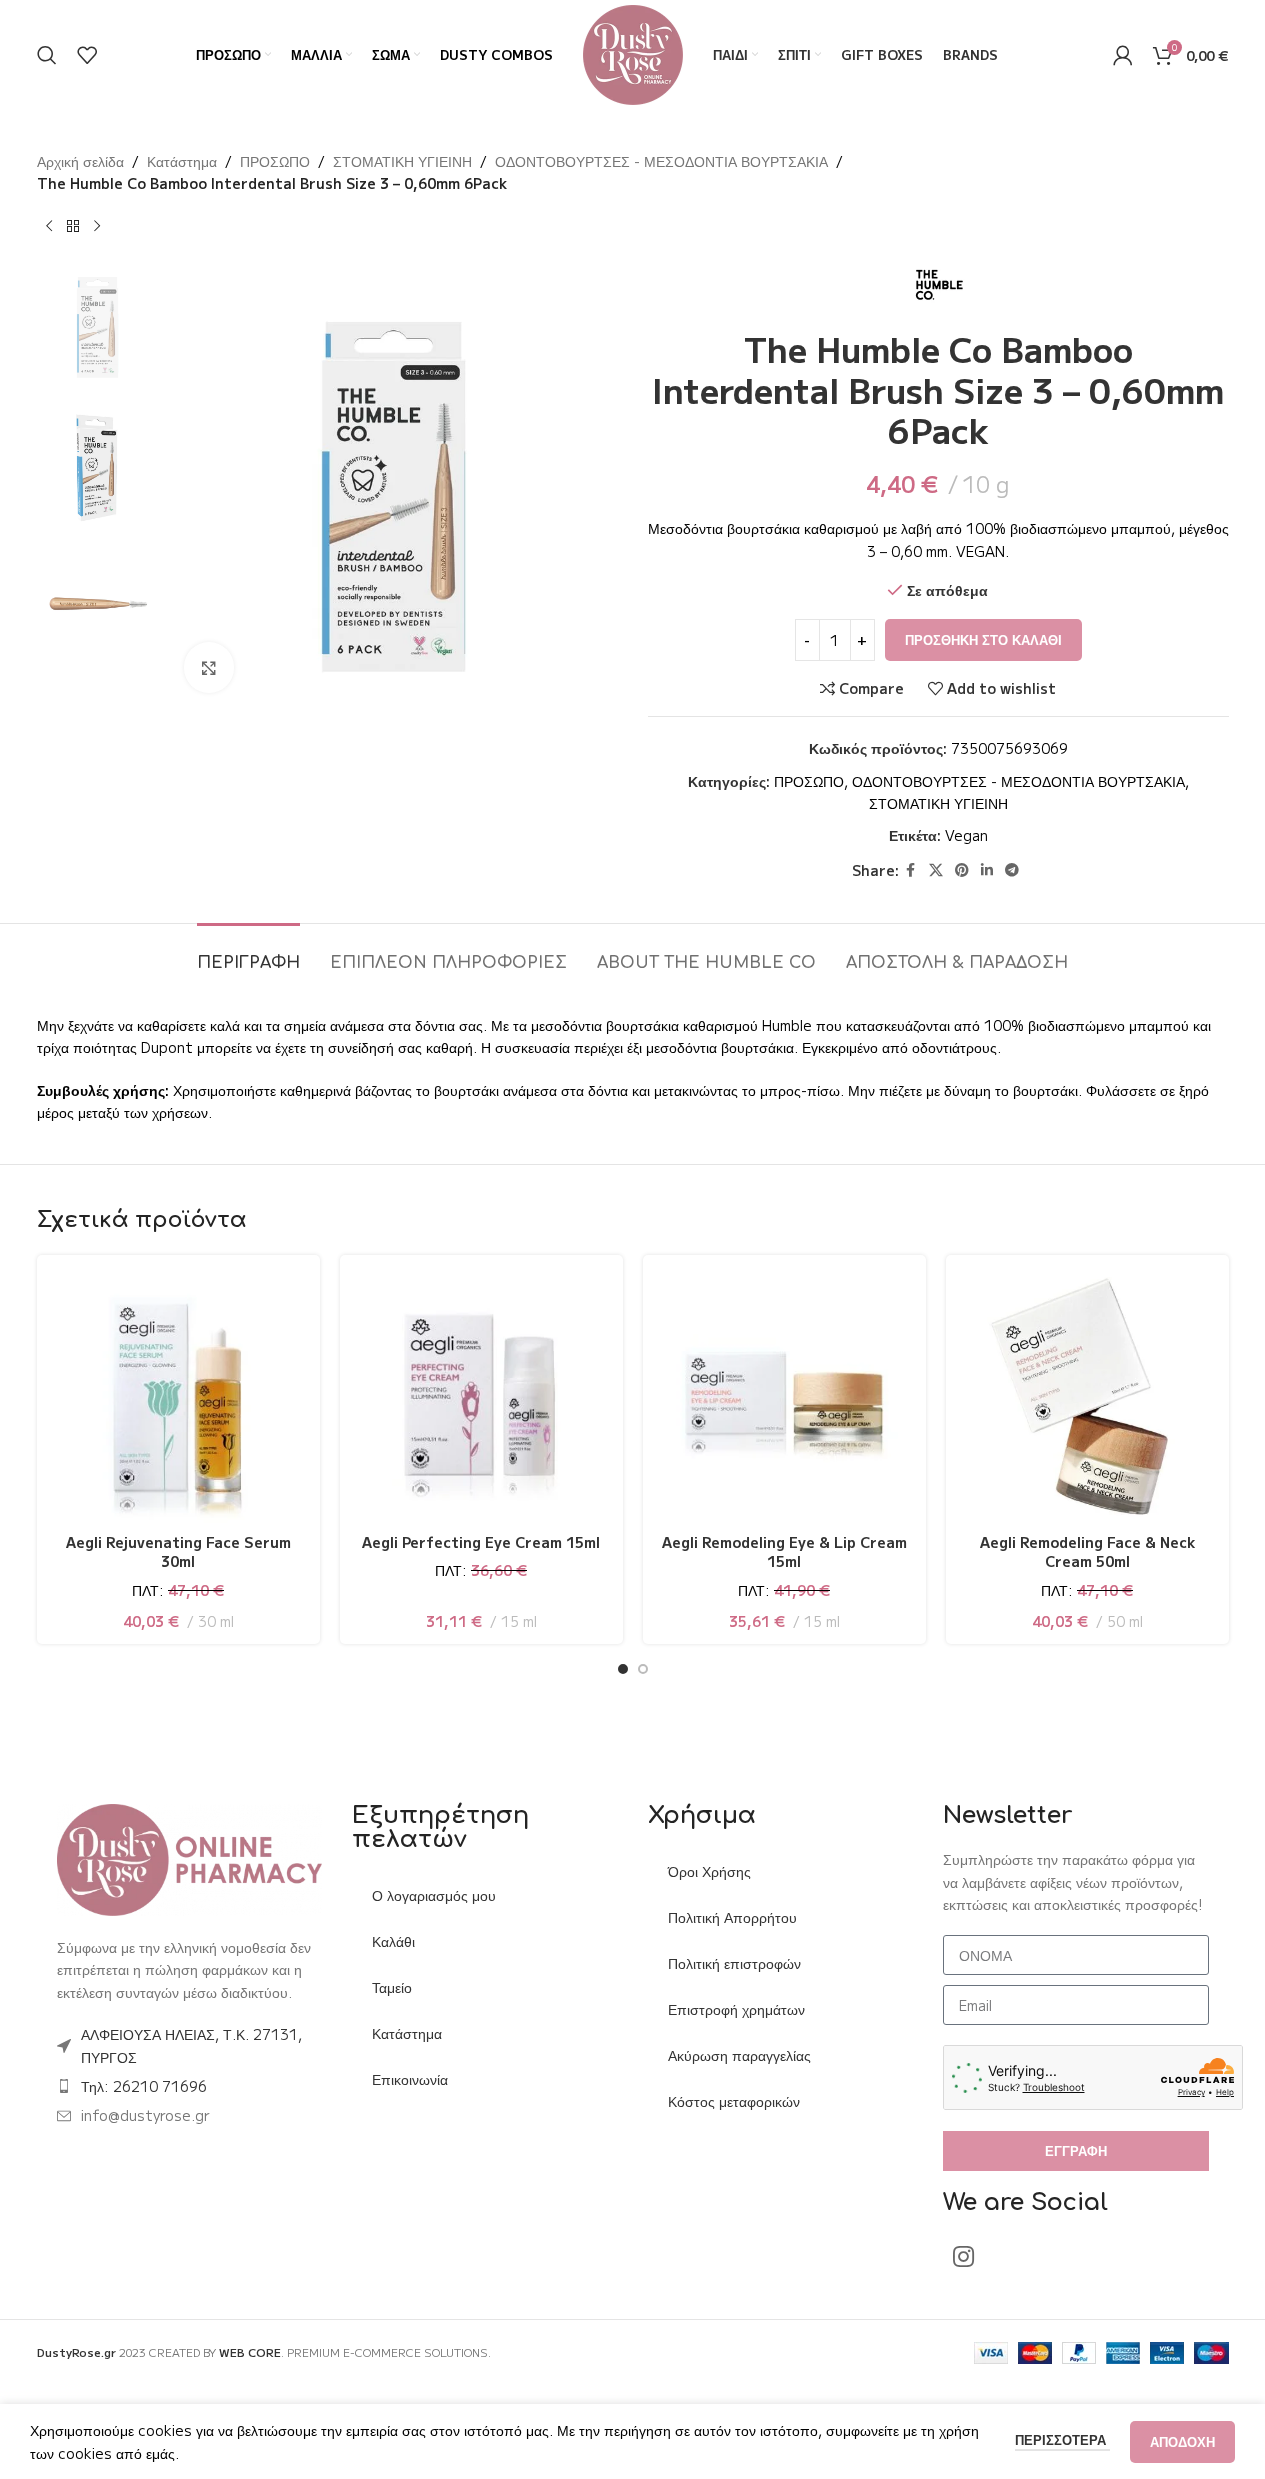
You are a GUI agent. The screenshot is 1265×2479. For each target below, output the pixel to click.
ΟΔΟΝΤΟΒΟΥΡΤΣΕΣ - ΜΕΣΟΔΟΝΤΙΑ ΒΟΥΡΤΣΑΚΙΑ (661, 161)
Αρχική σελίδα (80, 161)
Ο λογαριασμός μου (434, 1895)
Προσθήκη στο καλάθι (983, 639)
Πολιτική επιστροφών (734, 1963)
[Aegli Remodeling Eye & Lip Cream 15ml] (784, 1396)
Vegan (966, 835)
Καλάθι (393, 1941)
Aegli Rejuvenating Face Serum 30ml (178, 1552)
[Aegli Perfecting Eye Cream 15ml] (481, 1396)
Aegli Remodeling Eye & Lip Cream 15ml (784, 1552)
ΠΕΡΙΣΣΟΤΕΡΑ (1062, 2439)
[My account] (1123, 55)
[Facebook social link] (911, 870)
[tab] (248, 953)
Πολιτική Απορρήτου (732, 1917)
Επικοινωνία (410, 2079)
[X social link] (936, 870)
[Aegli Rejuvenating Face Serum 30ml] (178, 1396)
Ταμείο (392, 1987)
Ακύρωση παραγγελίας (739, 2055)
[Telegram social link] (1012, 870)
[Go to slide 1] (623, 1669)
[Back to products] (73, 227)
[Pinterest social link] (962, 870)
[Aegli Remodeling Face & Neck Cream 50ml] (1087, 1396)
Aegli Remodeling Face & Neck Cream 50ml (1087, 1552)
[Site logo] (633, 53)
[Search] (47, 55)
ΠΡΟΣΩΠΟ (275, 161)
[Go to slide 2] (643, 1669)
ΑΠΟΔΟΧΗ (1182, 2441)
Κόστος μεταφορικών (734, 2101)
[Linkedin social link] (987, 870)
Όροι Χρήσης (709, 1871)
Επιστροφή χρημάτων (736, 2009)
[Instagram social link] (963, 2257)
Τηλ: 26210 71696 (144, 2086)
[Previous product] (49, 227)
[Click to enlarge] (209, 667)
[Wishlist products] (87, 55)
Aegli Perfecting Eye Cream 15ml (481, 1542)
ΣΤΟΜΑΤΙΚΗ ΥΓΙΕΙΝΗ (402, 161)
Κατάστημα (182, 161)
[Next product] (97, 227)
